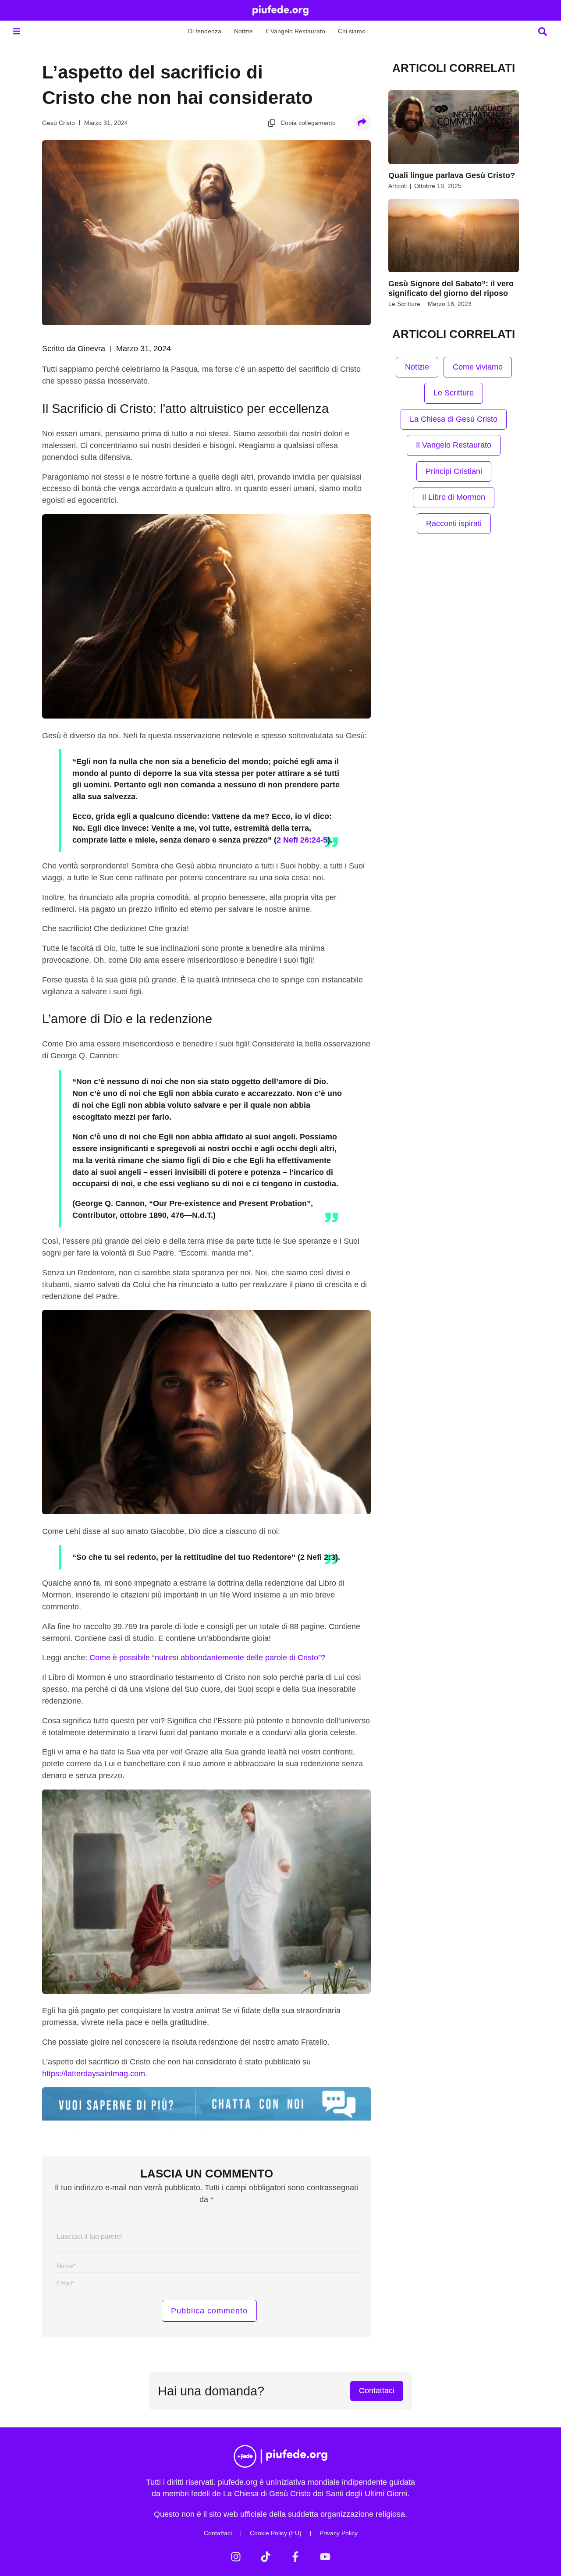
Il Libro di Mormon (454, 497)
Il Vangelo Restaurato (295, 31)
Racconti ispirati (454, 523)
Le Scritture (404, 304)
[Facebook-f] (295, 2557)
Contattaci (218, 2533)
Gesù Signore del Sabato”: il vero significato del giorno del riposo (451, 288)
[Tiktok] (266, 2557)
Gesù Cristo (59, 123)
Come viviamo (478, 367)
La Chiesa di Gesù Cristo (454, 419)
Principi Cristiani (454, 471)
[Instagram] (236, 2557)
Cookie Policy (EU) (276, 2533)
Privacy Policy (339, 2533)
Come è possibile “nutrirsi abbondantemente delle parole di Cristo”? (207, 1658)
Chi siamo (352, 31)
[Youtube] (325, 2557)
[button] (16, 31)
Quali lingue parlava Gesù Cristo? (452, 175)
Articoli (398, 186)
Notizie (243, 31)
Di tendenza (205, 31)
